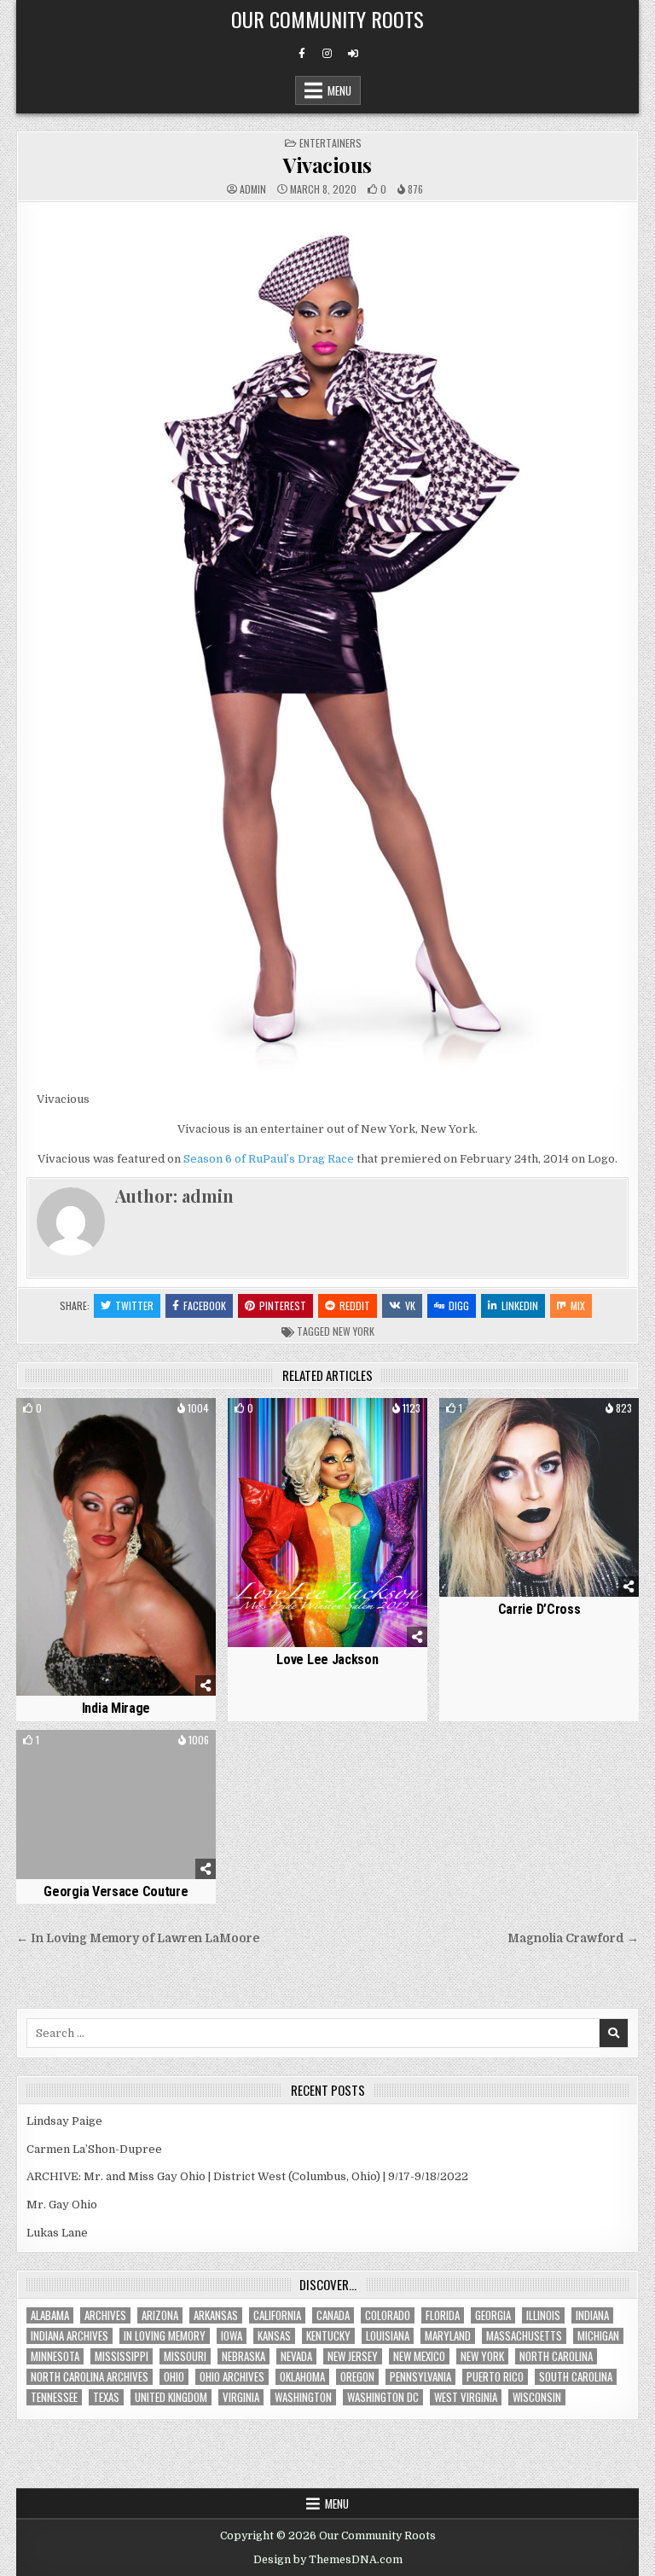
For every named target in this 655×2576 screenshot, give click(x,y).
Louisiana (388, 2336)
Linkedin (520, 1305)
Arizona (160, 2315)
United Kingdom (171, 2397)
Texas (106, 2397)
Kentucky (328, 2336)
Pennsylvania (420, 2377)
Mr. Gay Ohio (62, 2205)
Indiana (592, 2315)
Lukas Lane (57, 2233)
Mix (578, 1305)
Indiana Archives (70, 2336)
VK (410, 1305)
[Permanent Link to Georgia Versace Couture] (116, 1804)
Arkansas (216, 2315)
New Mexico (419, 2356)
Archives (105, 2315)
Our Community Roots (327, 19)
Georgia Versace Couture (116, 1891)
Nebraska (243, 2356)
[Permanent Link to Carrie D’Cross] (539, 1497)
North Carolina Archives (90, 2377)
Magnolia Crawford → (573, 1938)
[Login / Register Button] (353, 54)
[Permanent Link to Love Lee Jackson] (327, 1523)
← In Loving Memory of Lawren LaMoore (138, 1938)
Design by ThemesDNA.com (328, 2560)
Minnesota (55, 2356)
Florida (443, 2315)
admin (253, 189)
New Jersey (353, 2356)
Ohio (174, 2377)
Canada (333, 2315)
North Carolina (556, 2356)
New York (354, 1331)
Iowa (232, 2336)
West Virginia (466, 2397)
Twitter (134, 1305)
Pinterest (283, 1305)
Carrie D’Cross (539, 1609)
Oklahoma (302, 2377)
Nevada (296, 2356)
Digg (459, 1305)
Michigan (598, 2336)
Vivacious (327, 165)
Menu (339, 90)
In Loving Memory (165, 2336)
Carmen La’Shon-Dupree (94, 2149)
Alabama (50, 2315)
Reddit (355, 1305)
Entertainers (330, 143)
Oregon (357, 2377)
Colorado (388, 2315)
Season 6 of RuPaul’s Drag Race (269, 1159)
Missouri (185, 2356)
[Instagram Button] (327, 54)
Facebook (205, 1305)
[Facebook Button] (302, 54)
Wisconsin (537, 2397)
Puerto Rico (495, 2377)
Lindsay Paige (64, 2121)
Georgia (493, 2315)
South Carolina (576, 2377)
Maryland (448, 2336)
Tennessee (54, 2397)
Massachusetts (524, 2336)
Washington (303, 2397)
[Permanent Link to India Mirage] (116, 1547)
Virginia (241, 2397)
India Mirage (116, 1708)
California (277, 2315)
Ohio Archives (232, 2377)
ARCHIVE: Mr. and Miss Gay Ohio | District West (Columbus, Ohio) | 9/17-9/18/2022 (247, 2176)
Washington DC (383, 2397)
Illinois (543, 2315)
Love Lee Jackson (327, 1659)
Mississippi (122, 2356)
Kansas (274, 2336)
